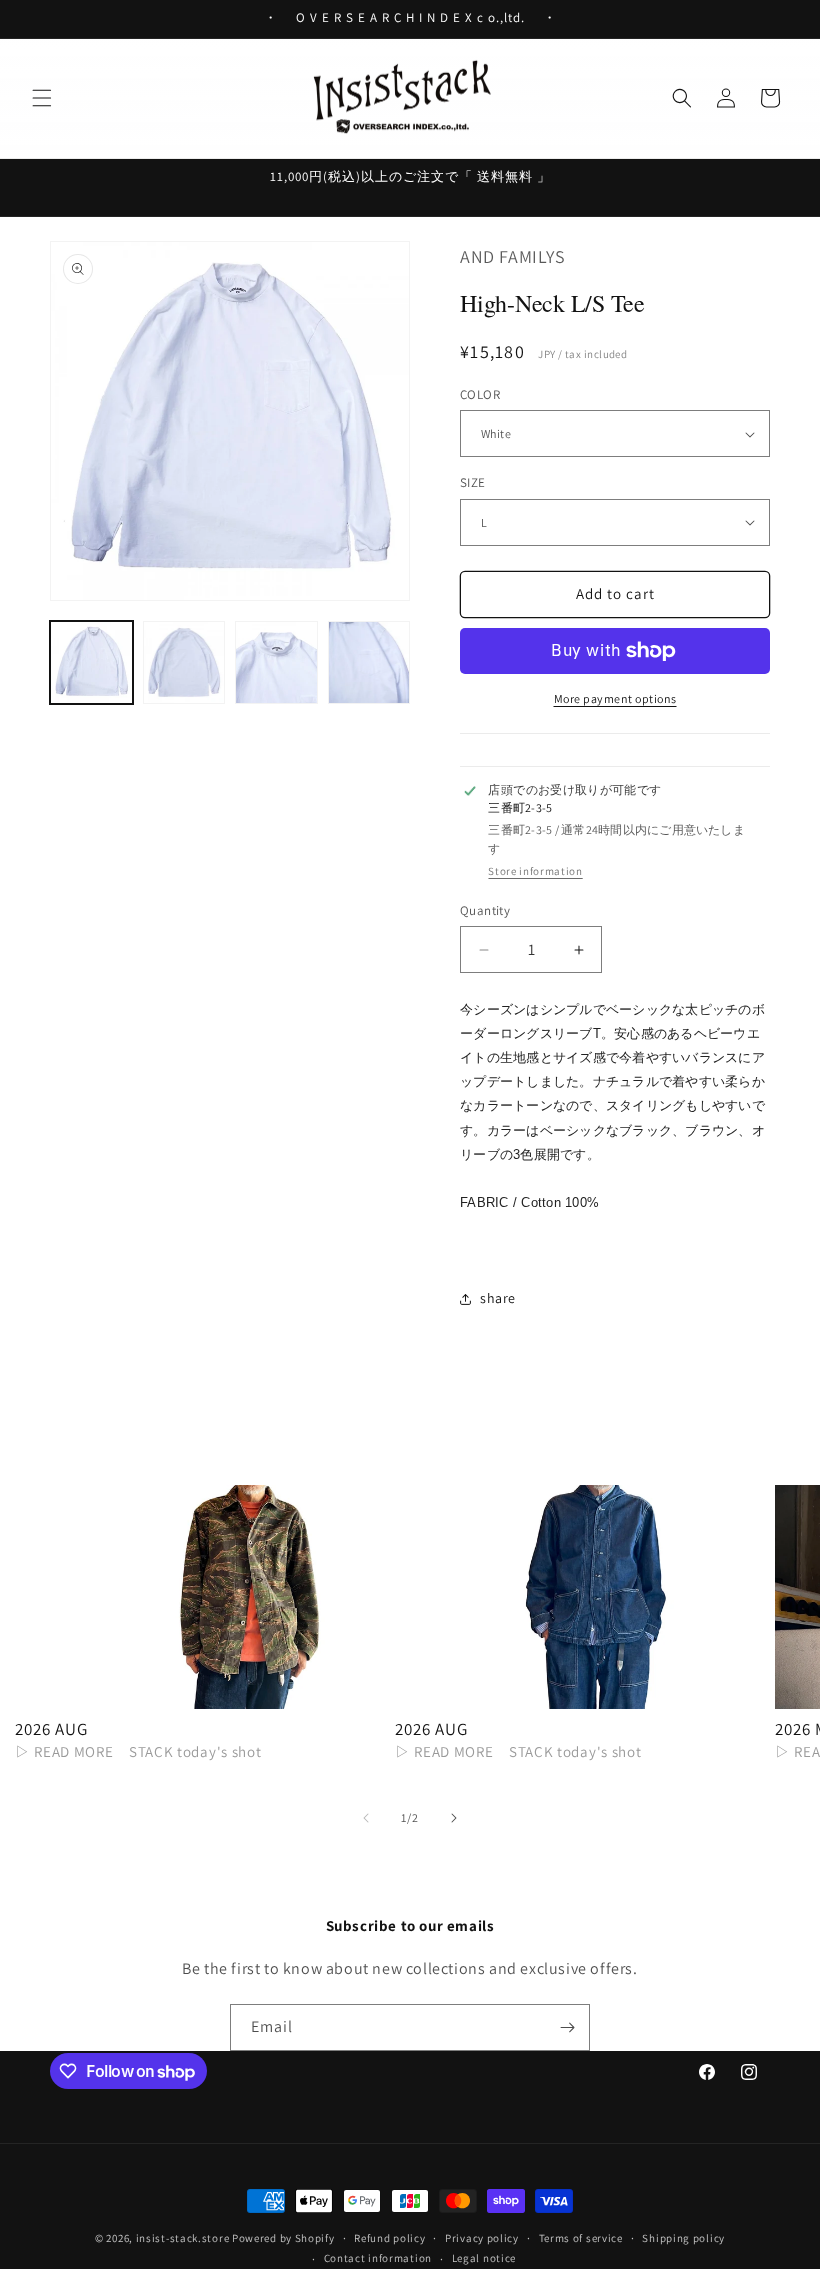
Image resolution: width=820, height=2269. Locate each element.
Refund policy (389, 2238)
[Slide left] (366, 1818)
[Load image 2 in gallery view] (184, 662)
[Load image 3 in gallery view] (276, 662)
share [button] (498, 1298)
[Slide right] (454, 1818)
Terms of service (581, 2238)
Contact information (378, 2258)
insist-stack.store (183, 2238)
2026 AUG (51, 1729)
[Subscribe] (567, 2027)
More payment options (615, 698)
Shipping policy (683, 2238)
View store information (535, 871)
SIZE (473, 482)
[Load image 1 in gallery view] (91, 662)
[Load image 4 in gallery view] (369, 662)
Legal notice (484, 2258)
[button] (42, 98)
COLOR (480, 394)
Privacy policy (482, 2238)
